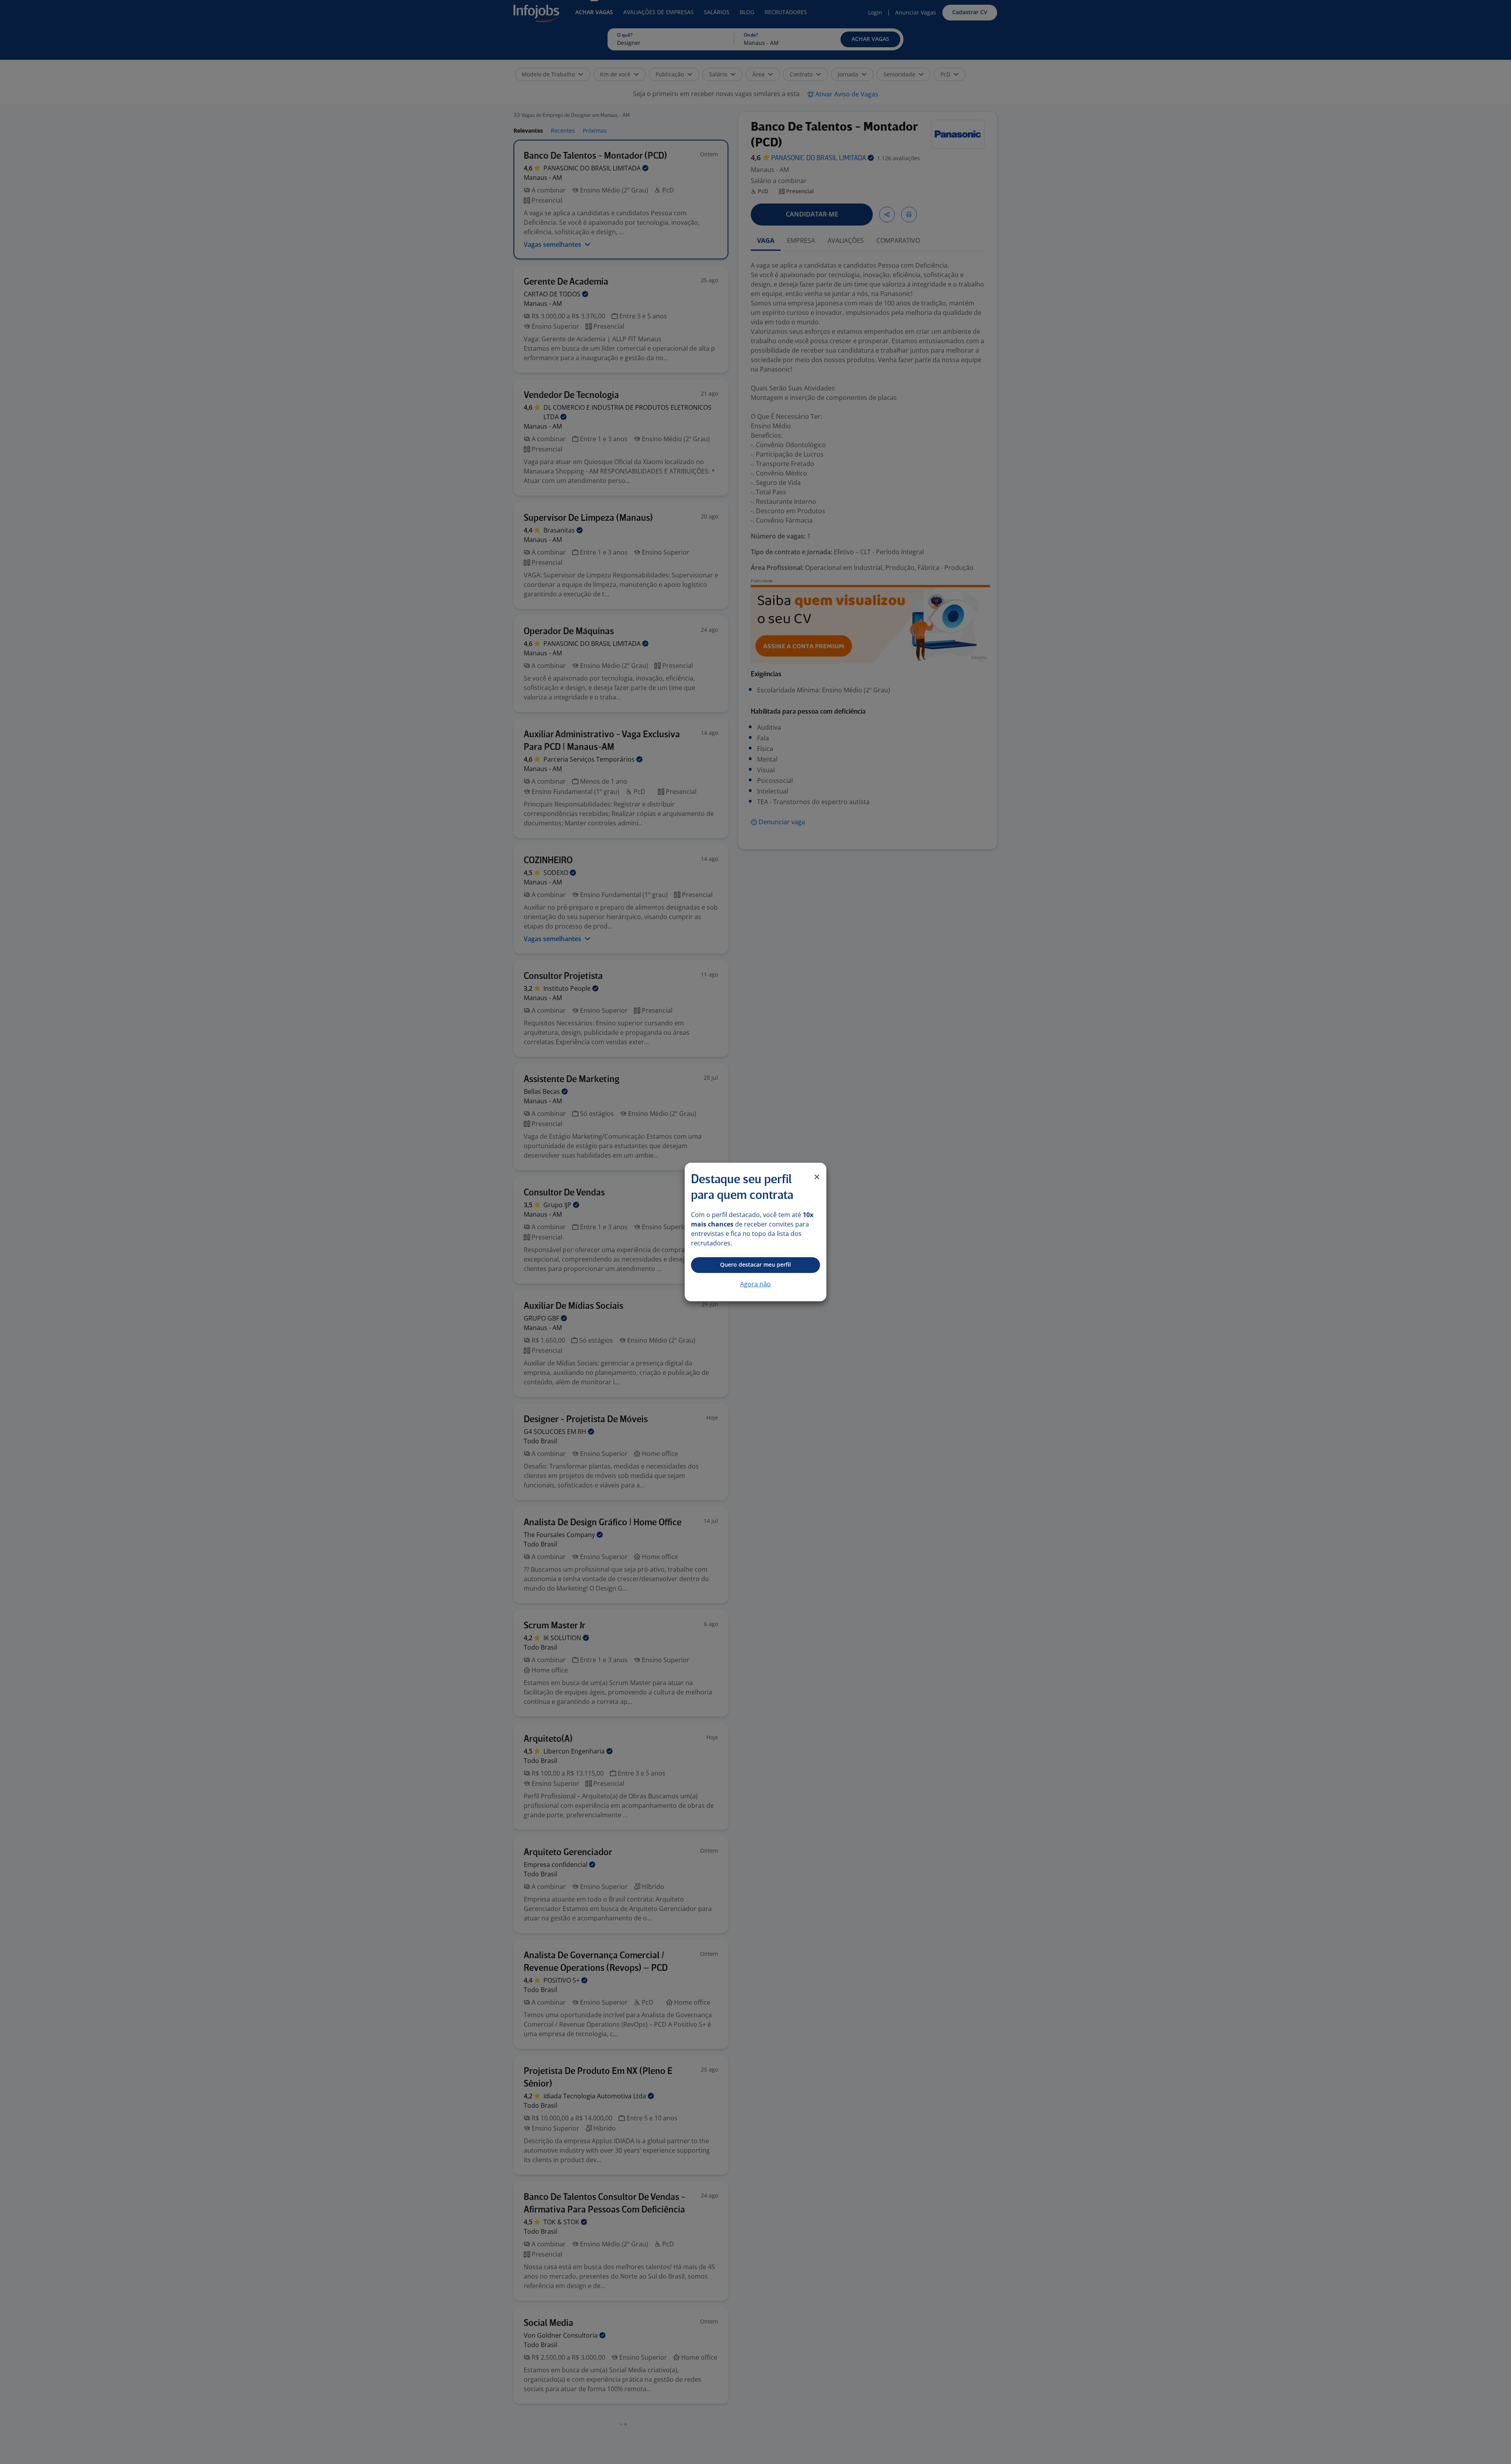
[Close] (817, 1177)
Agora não (755, 1284)
